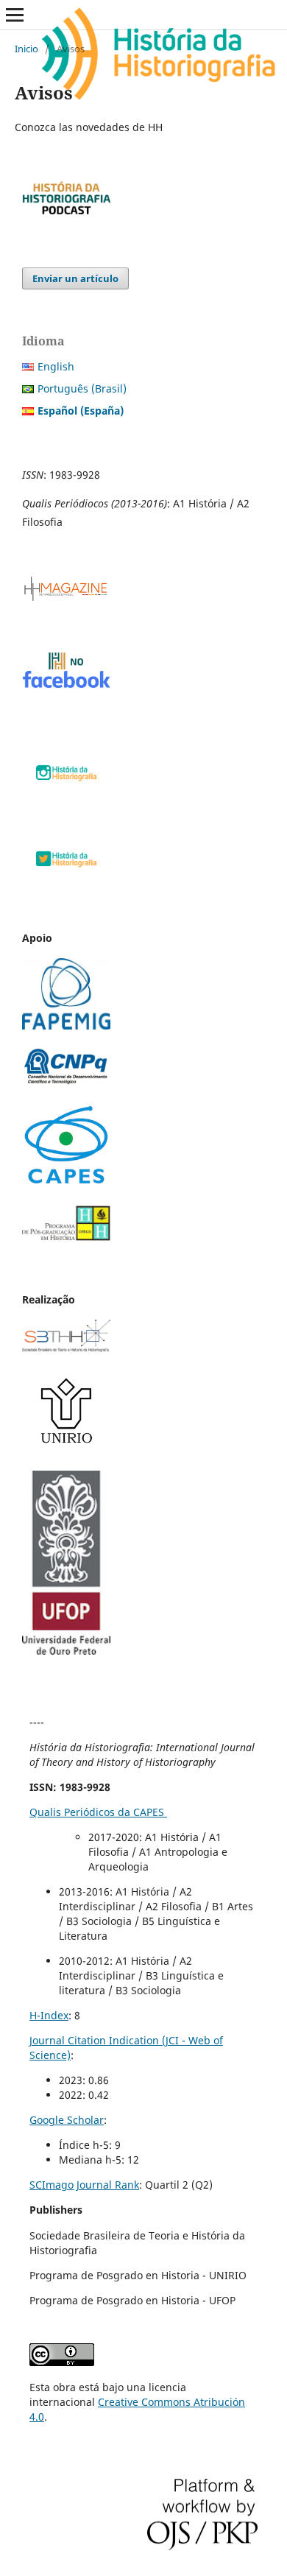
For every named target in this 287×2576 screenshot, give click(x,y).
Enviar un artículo (75, 278)
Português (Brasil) (82, 388)
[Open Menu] (15, 15)
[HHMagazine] (66, 598)
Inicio (26, 49)
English (56, 366)
